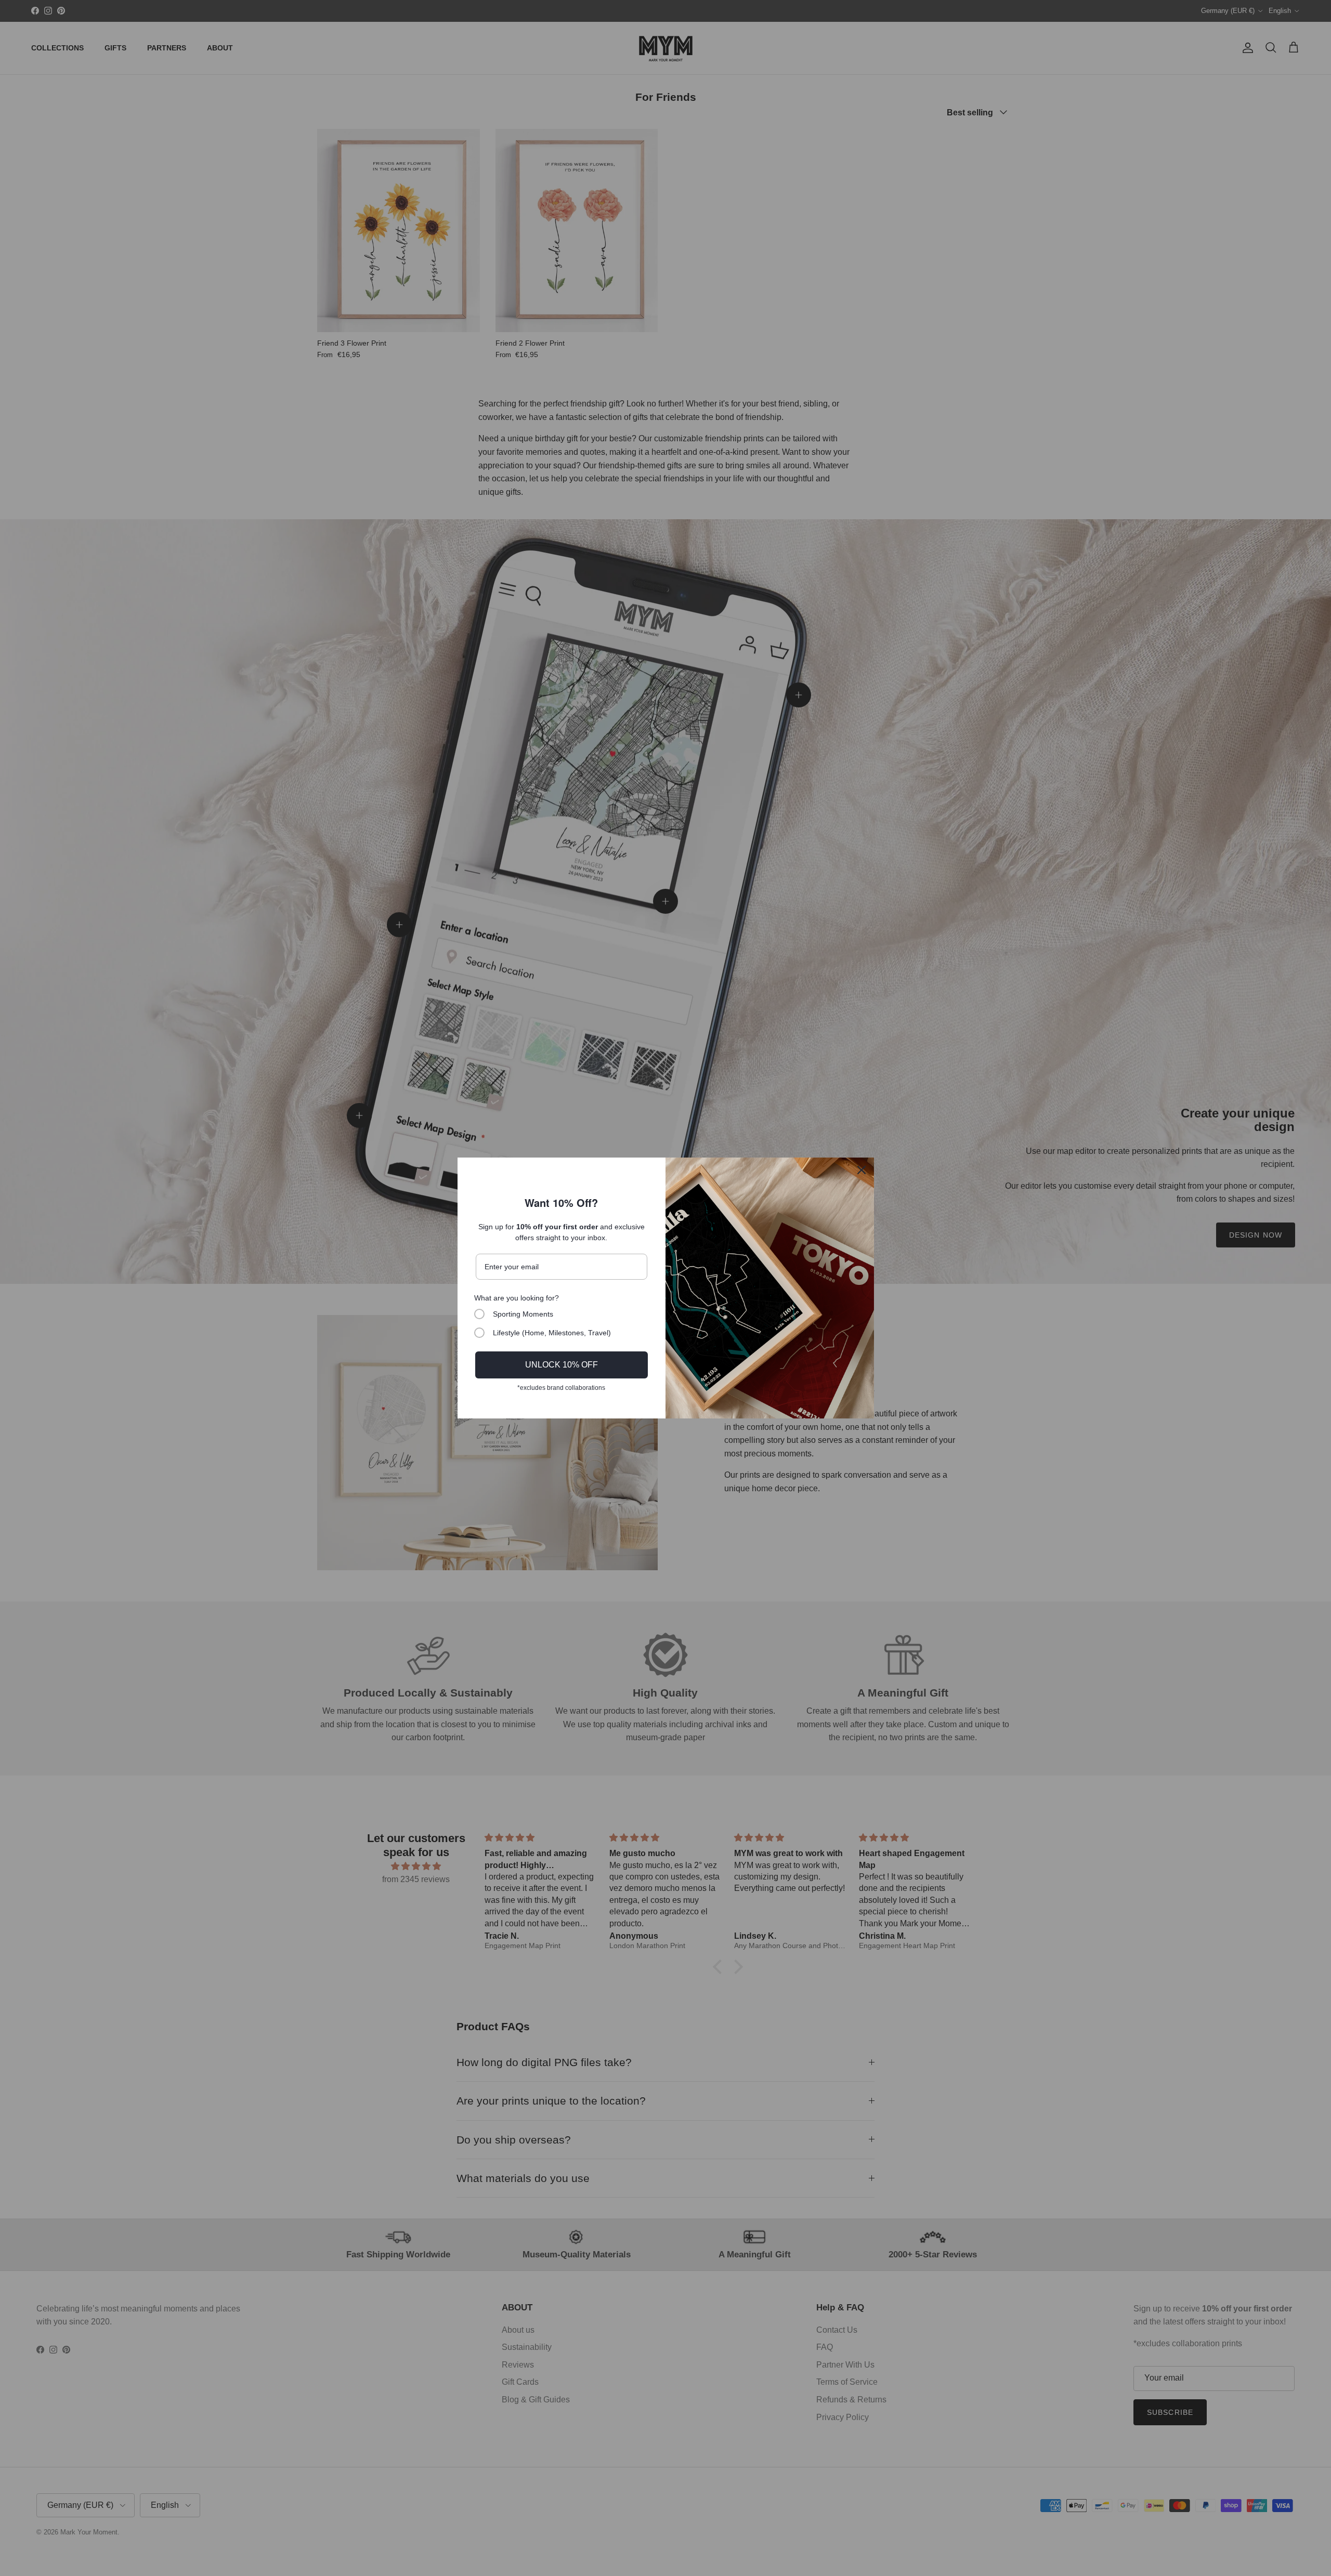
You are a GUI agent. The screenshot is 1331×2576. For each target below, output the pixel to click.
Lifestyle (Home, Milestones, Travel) (552, 1333)
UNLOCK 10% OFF (562, 1365)
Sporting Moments (523, 1314)
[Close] (862, 1170)
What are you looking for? (517, 1298)
